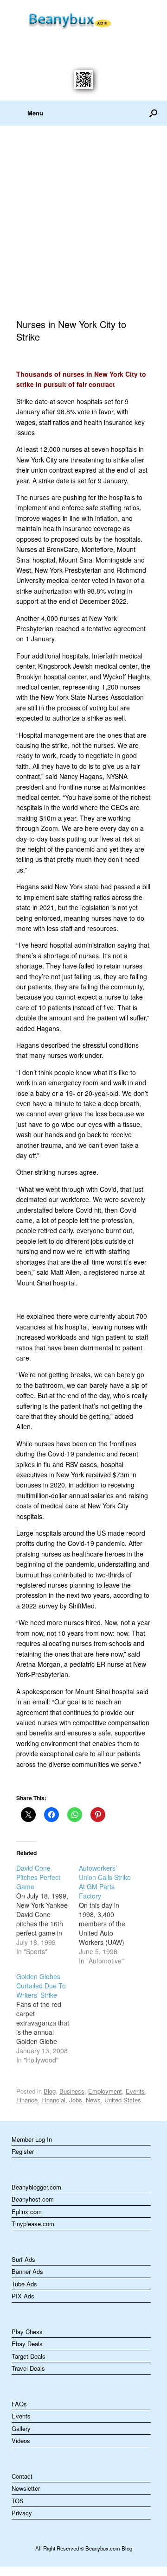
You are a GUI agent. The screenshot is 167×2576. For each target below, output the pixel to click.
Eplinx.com (27, 2212)
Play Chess (27, 2332)
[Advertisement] (83, 214)
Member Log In (32, 2139)
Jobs (76, 2100)
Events (135, 2091)
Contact (22, 2476)
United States (123, 2100)
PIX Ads (23, 2296)
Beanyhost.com (33, 2199)
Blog (50, 2091)
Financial (53, 2100)
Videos (21, 2440)
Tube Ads (24, 2284)
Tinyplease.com (33, 2224)
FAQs (19, 2404)
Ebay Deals (27, 2344)
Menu (35, 113)
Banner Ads (27, 2271)
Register (23, 2151)
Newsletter (26, 2488)
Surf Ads (23, 2259)
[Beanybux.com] (83, 19)
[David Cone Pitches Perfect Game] (48, 1910)
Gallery (21, 2428)
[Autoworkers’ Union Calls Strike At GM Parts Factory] (110, 1914)
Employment (105, 2091)
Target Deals (29, 2356)
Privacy (22, 2513)
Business (72, 2091)
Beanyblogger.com (36, 2187)
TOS (18, 2501)
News (93, 2100)
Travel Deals (28, 2368)
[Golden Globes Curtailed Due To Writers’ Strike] (48, 2018)
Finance (27, 2100)
